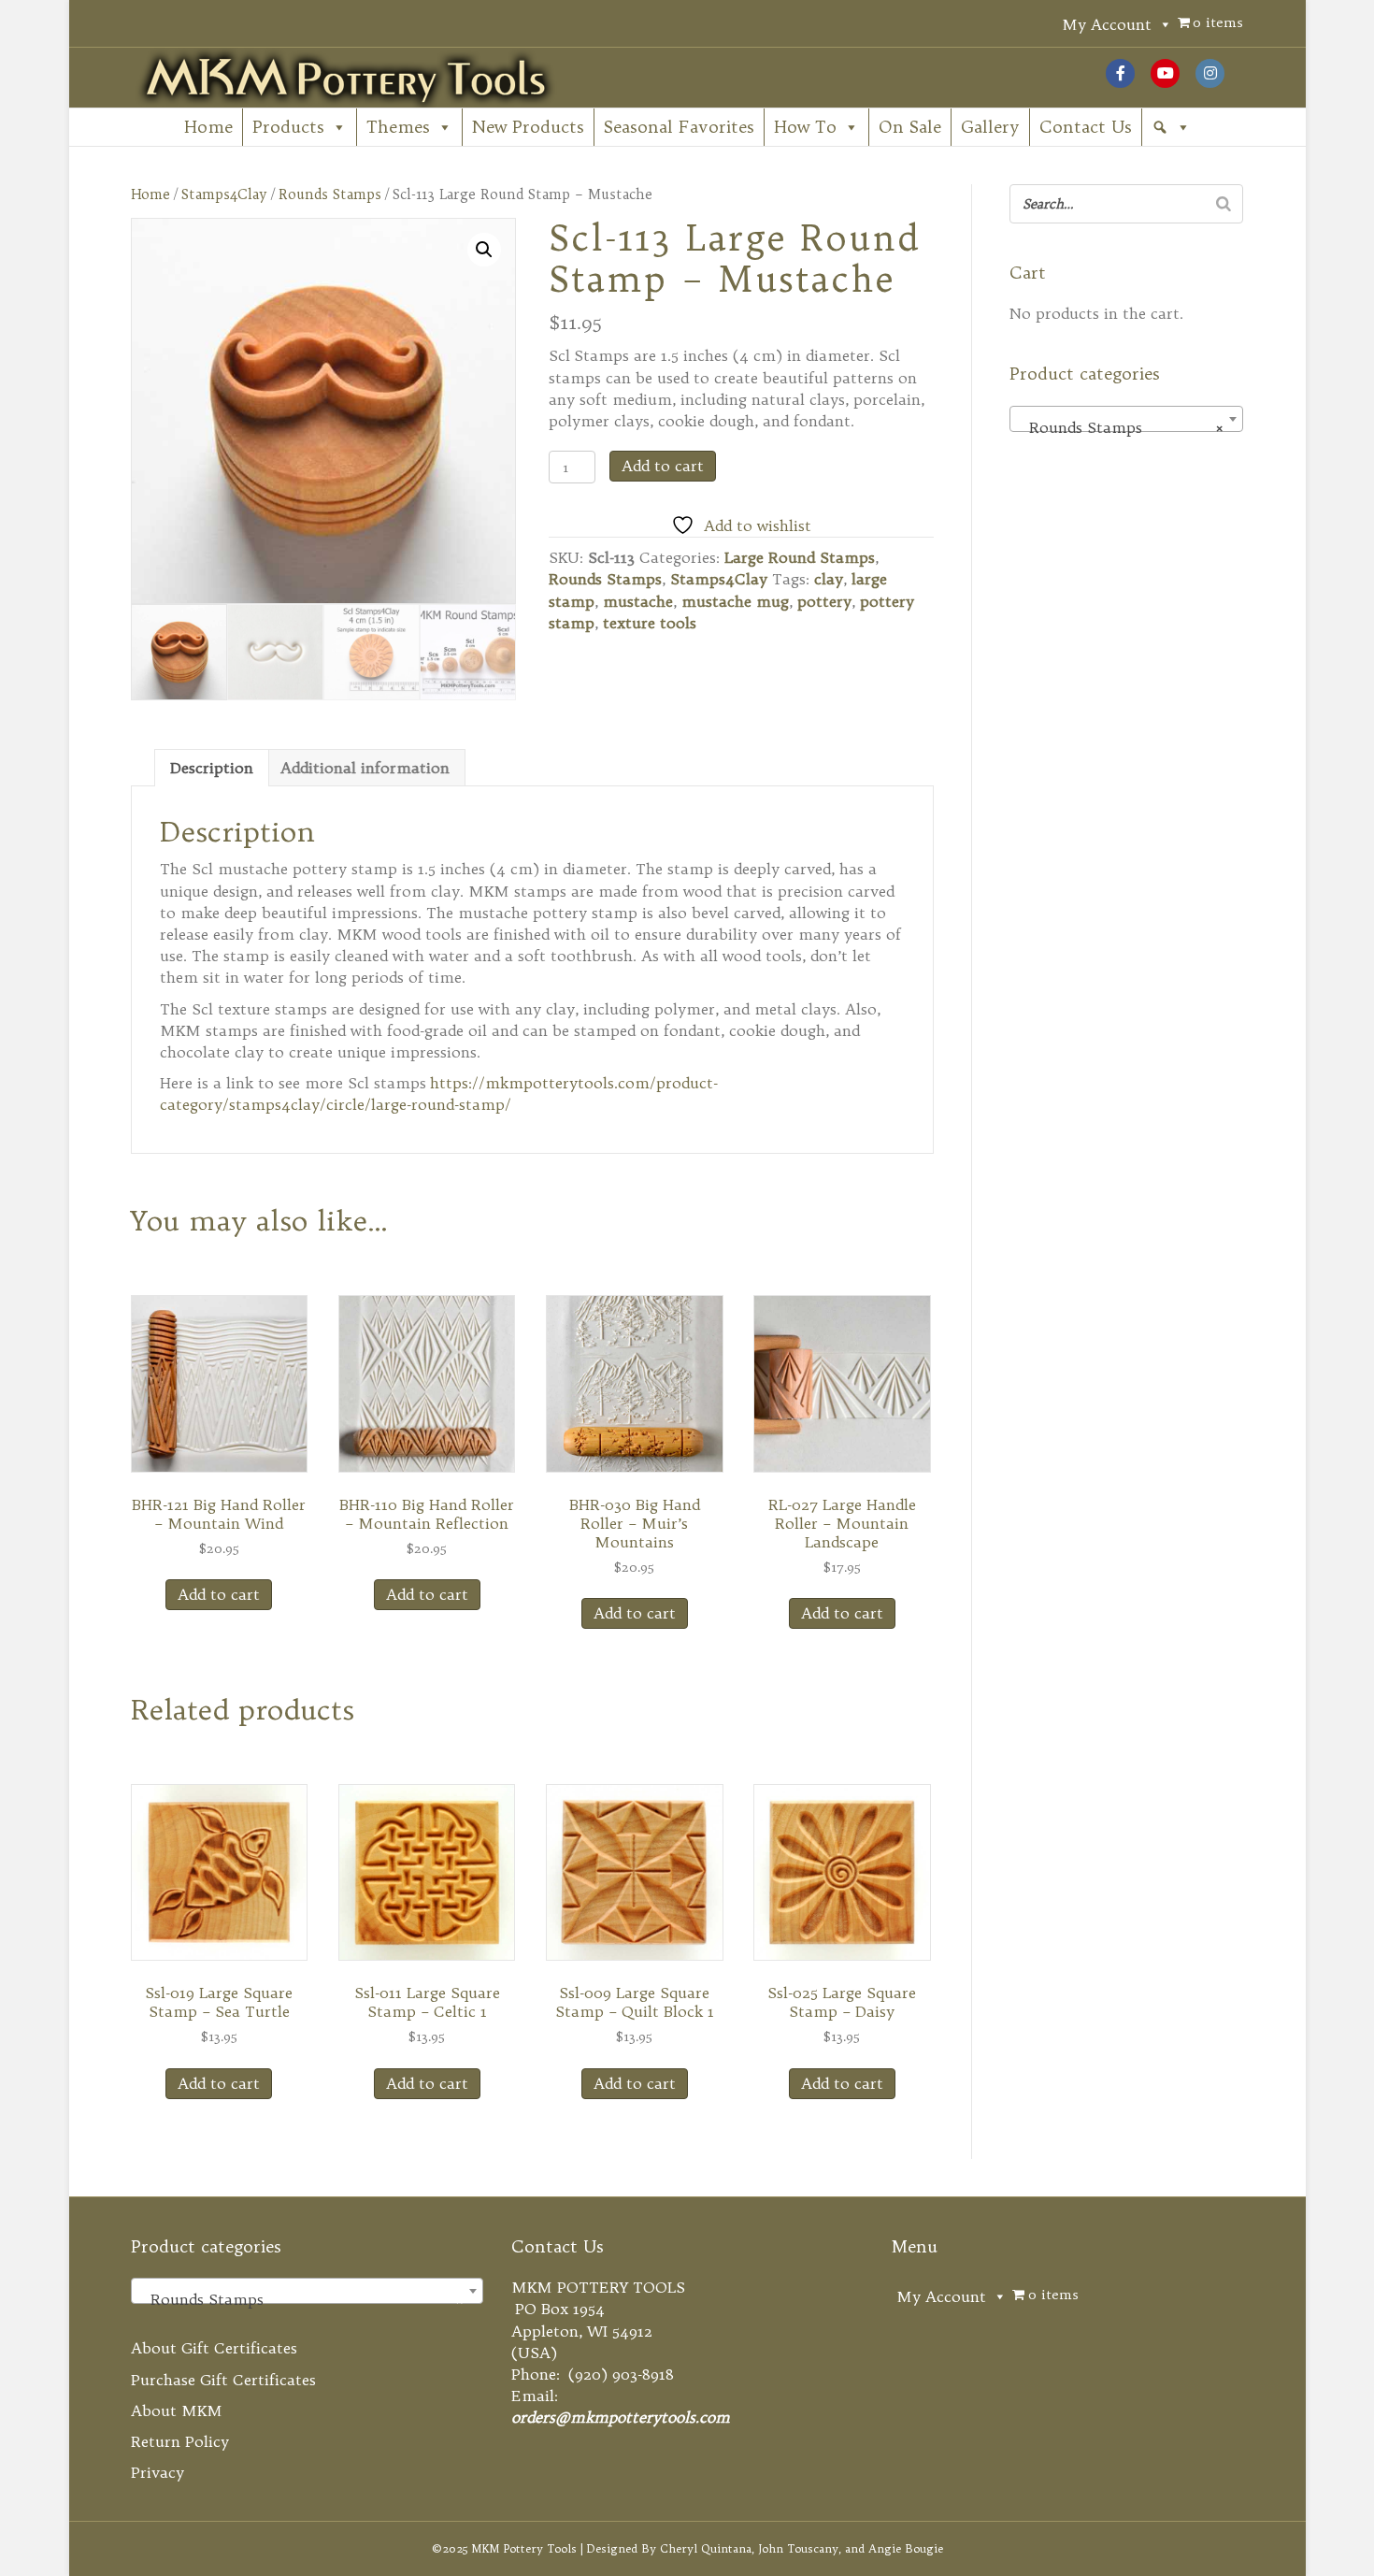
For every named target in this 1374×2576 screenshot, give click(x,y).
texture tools (650, 623)
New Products (528, 127)
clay (829, 579)
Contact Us (1086, 127)
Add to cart (663, 466)
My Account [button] (1107, 24)
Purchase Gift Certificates (223, 2380)
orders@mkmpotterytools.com (621, 2417)
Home (208, 127)
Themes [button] (398, 127)
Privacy (157, 2472)
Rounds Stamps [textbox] (1121, 427)
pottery (824, 601)
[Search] (1224, 204)
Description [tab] (212, 768)
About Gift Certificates (214, 2348)
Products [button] (288, 127)
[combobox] (1126, 419)
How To (805, 127)
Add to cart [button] (219, 1594)
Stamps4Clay (224, 194)
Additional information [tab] (365, 768)
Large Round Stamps (800, 557)
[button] (1171, 127)
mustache (638, 601)
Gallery (990, 127)
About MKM (177, 2411)
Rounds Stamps (330, 194)
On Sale (910, 127)
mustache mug (735, 601)
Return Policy (180, 2441)
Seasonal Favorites (679, 127)
